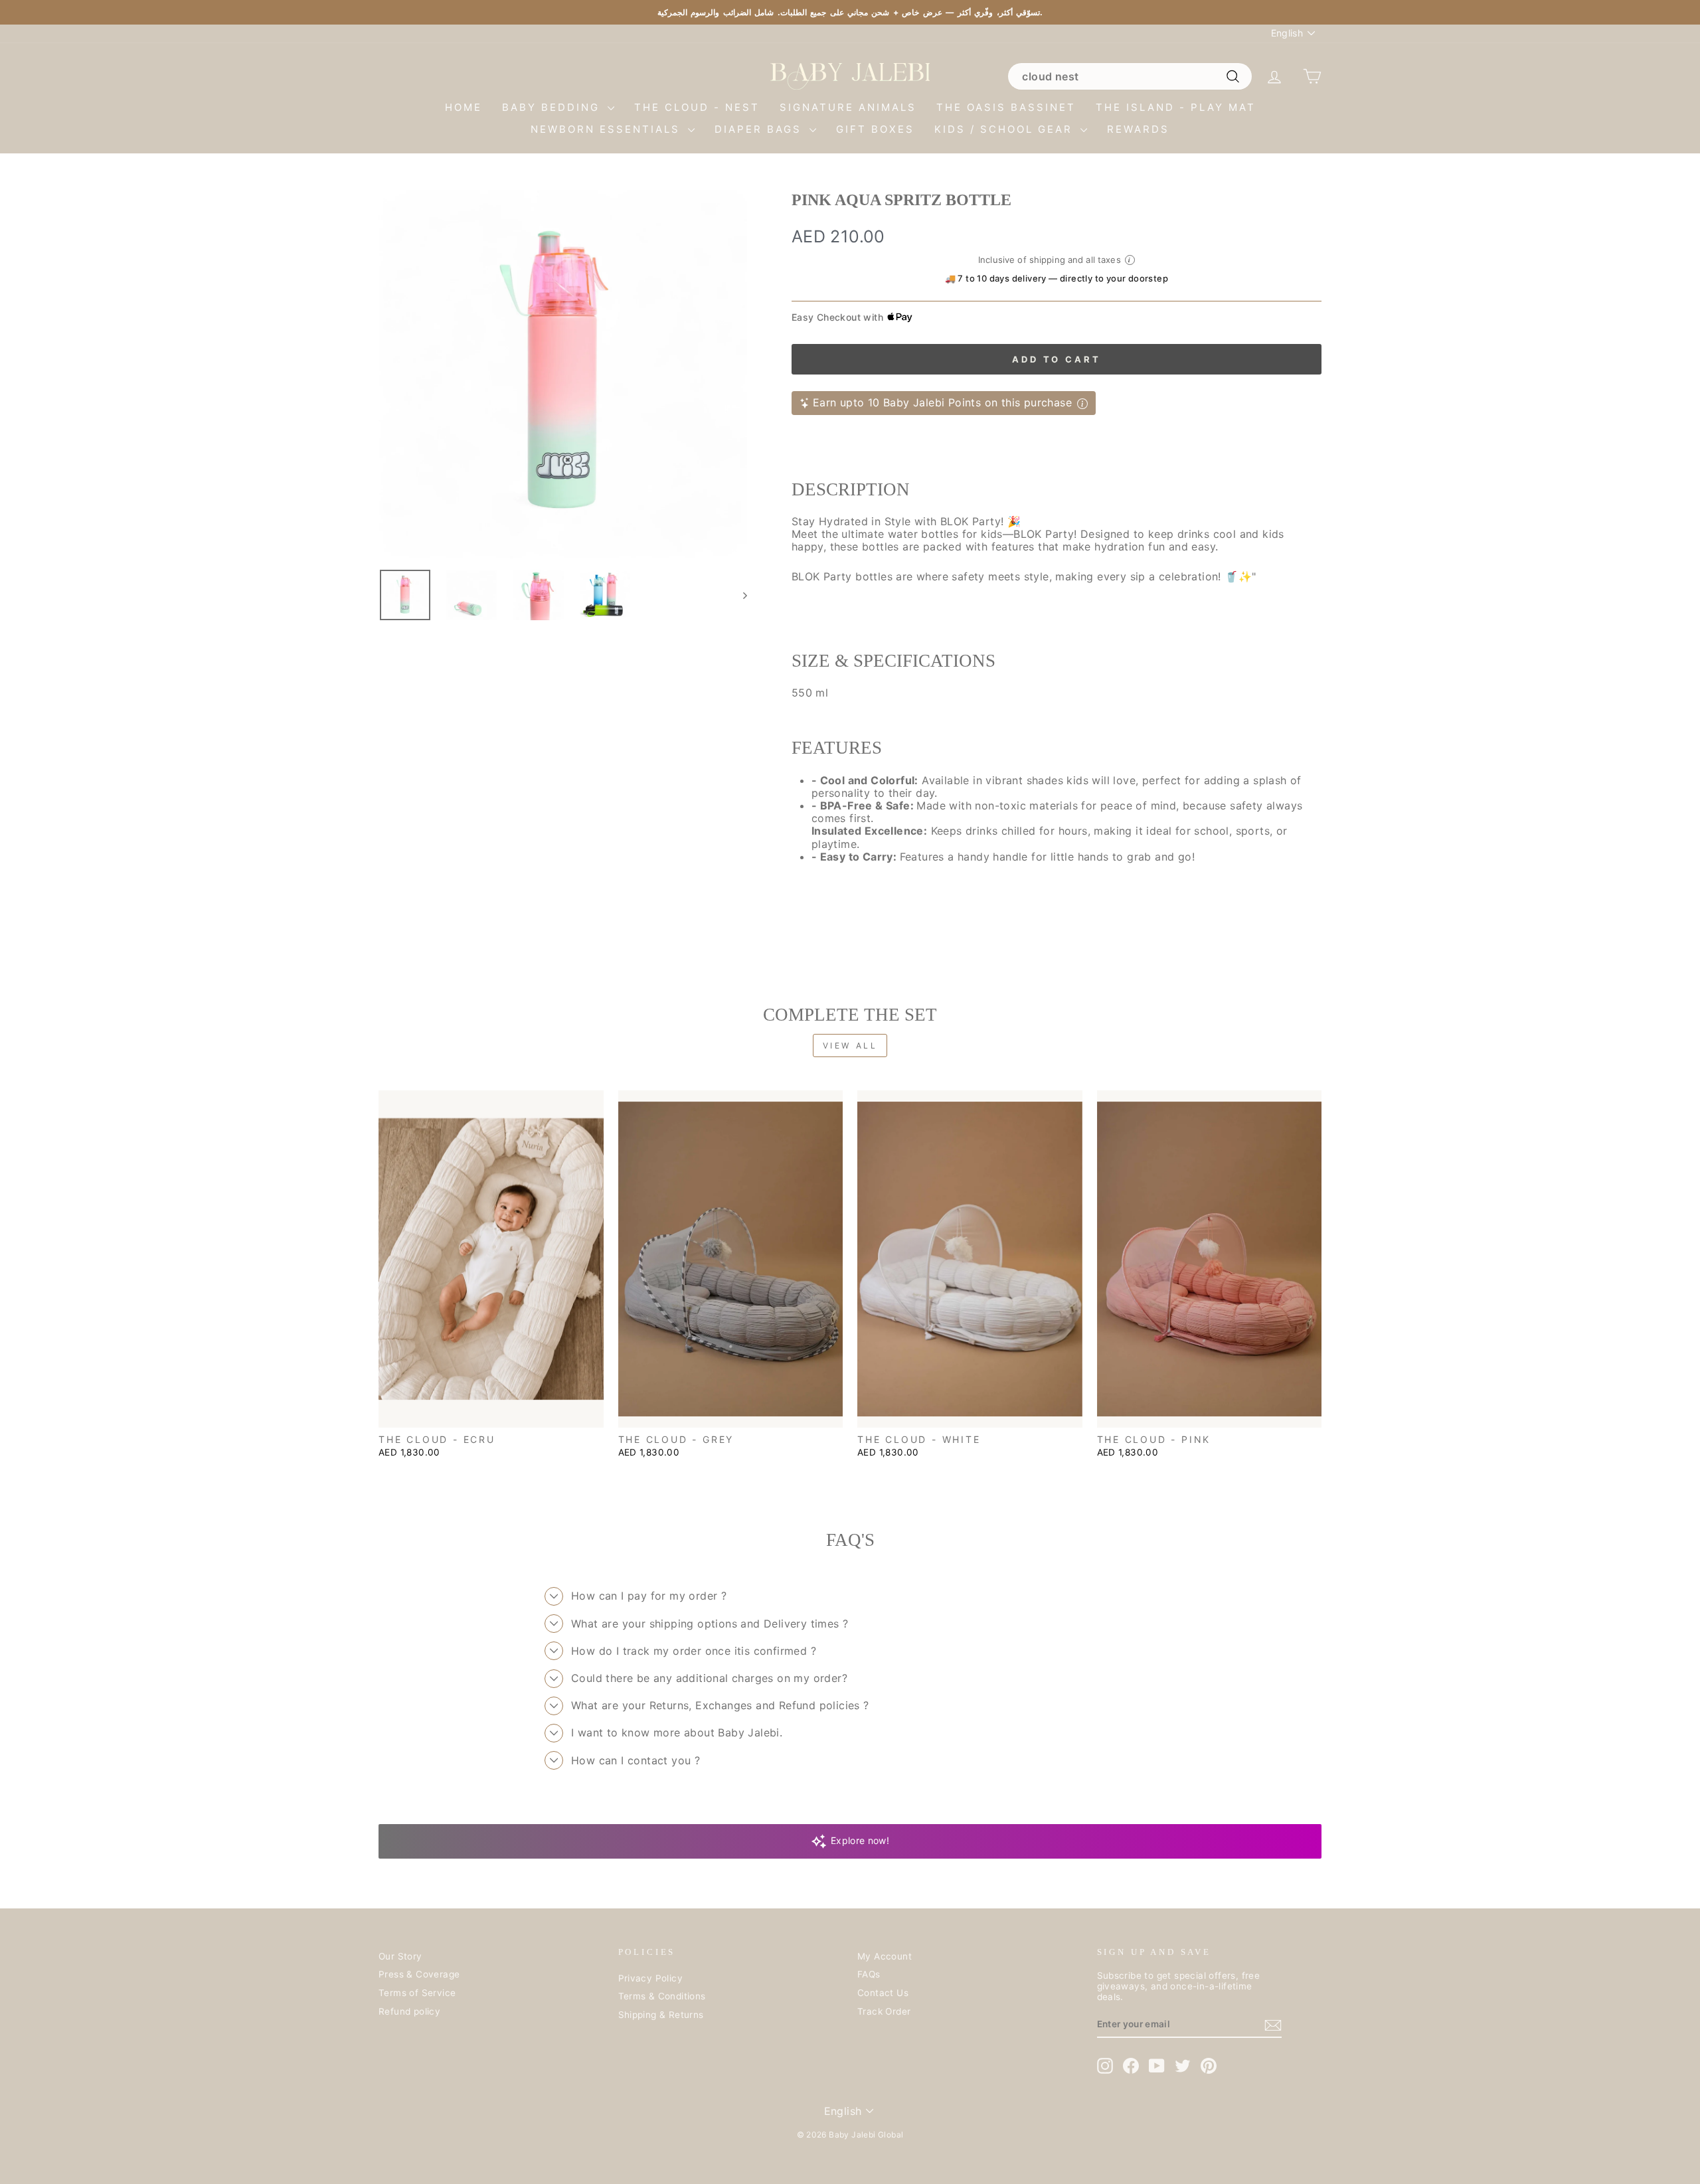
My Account (885, 1956)
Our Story (400, 1956)
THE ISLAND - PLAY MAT (1176, 107)
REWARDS (1138, 129)
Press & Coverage (419, 1974)
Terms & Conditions (662, 1996)
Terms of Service (417, 1993)
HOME (464, 107)
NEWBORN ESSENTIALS (608, 129)
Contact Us (883, 1993)
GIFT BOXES (875, 129)
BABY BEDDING (553, 107)
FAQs (869, 1974)
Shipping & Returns (661, 2015)
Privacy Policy (651, 1978)
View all (850, 1046)
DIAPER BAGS (760, 129)
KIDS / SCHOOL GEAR (1006, 129)
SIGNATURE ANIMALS (848, 107)
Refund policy (409, 2011)
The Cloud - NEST (697, 107)
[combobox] (1130, 76)
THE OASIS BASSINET (1006, 107)
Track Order (884, 2011)
